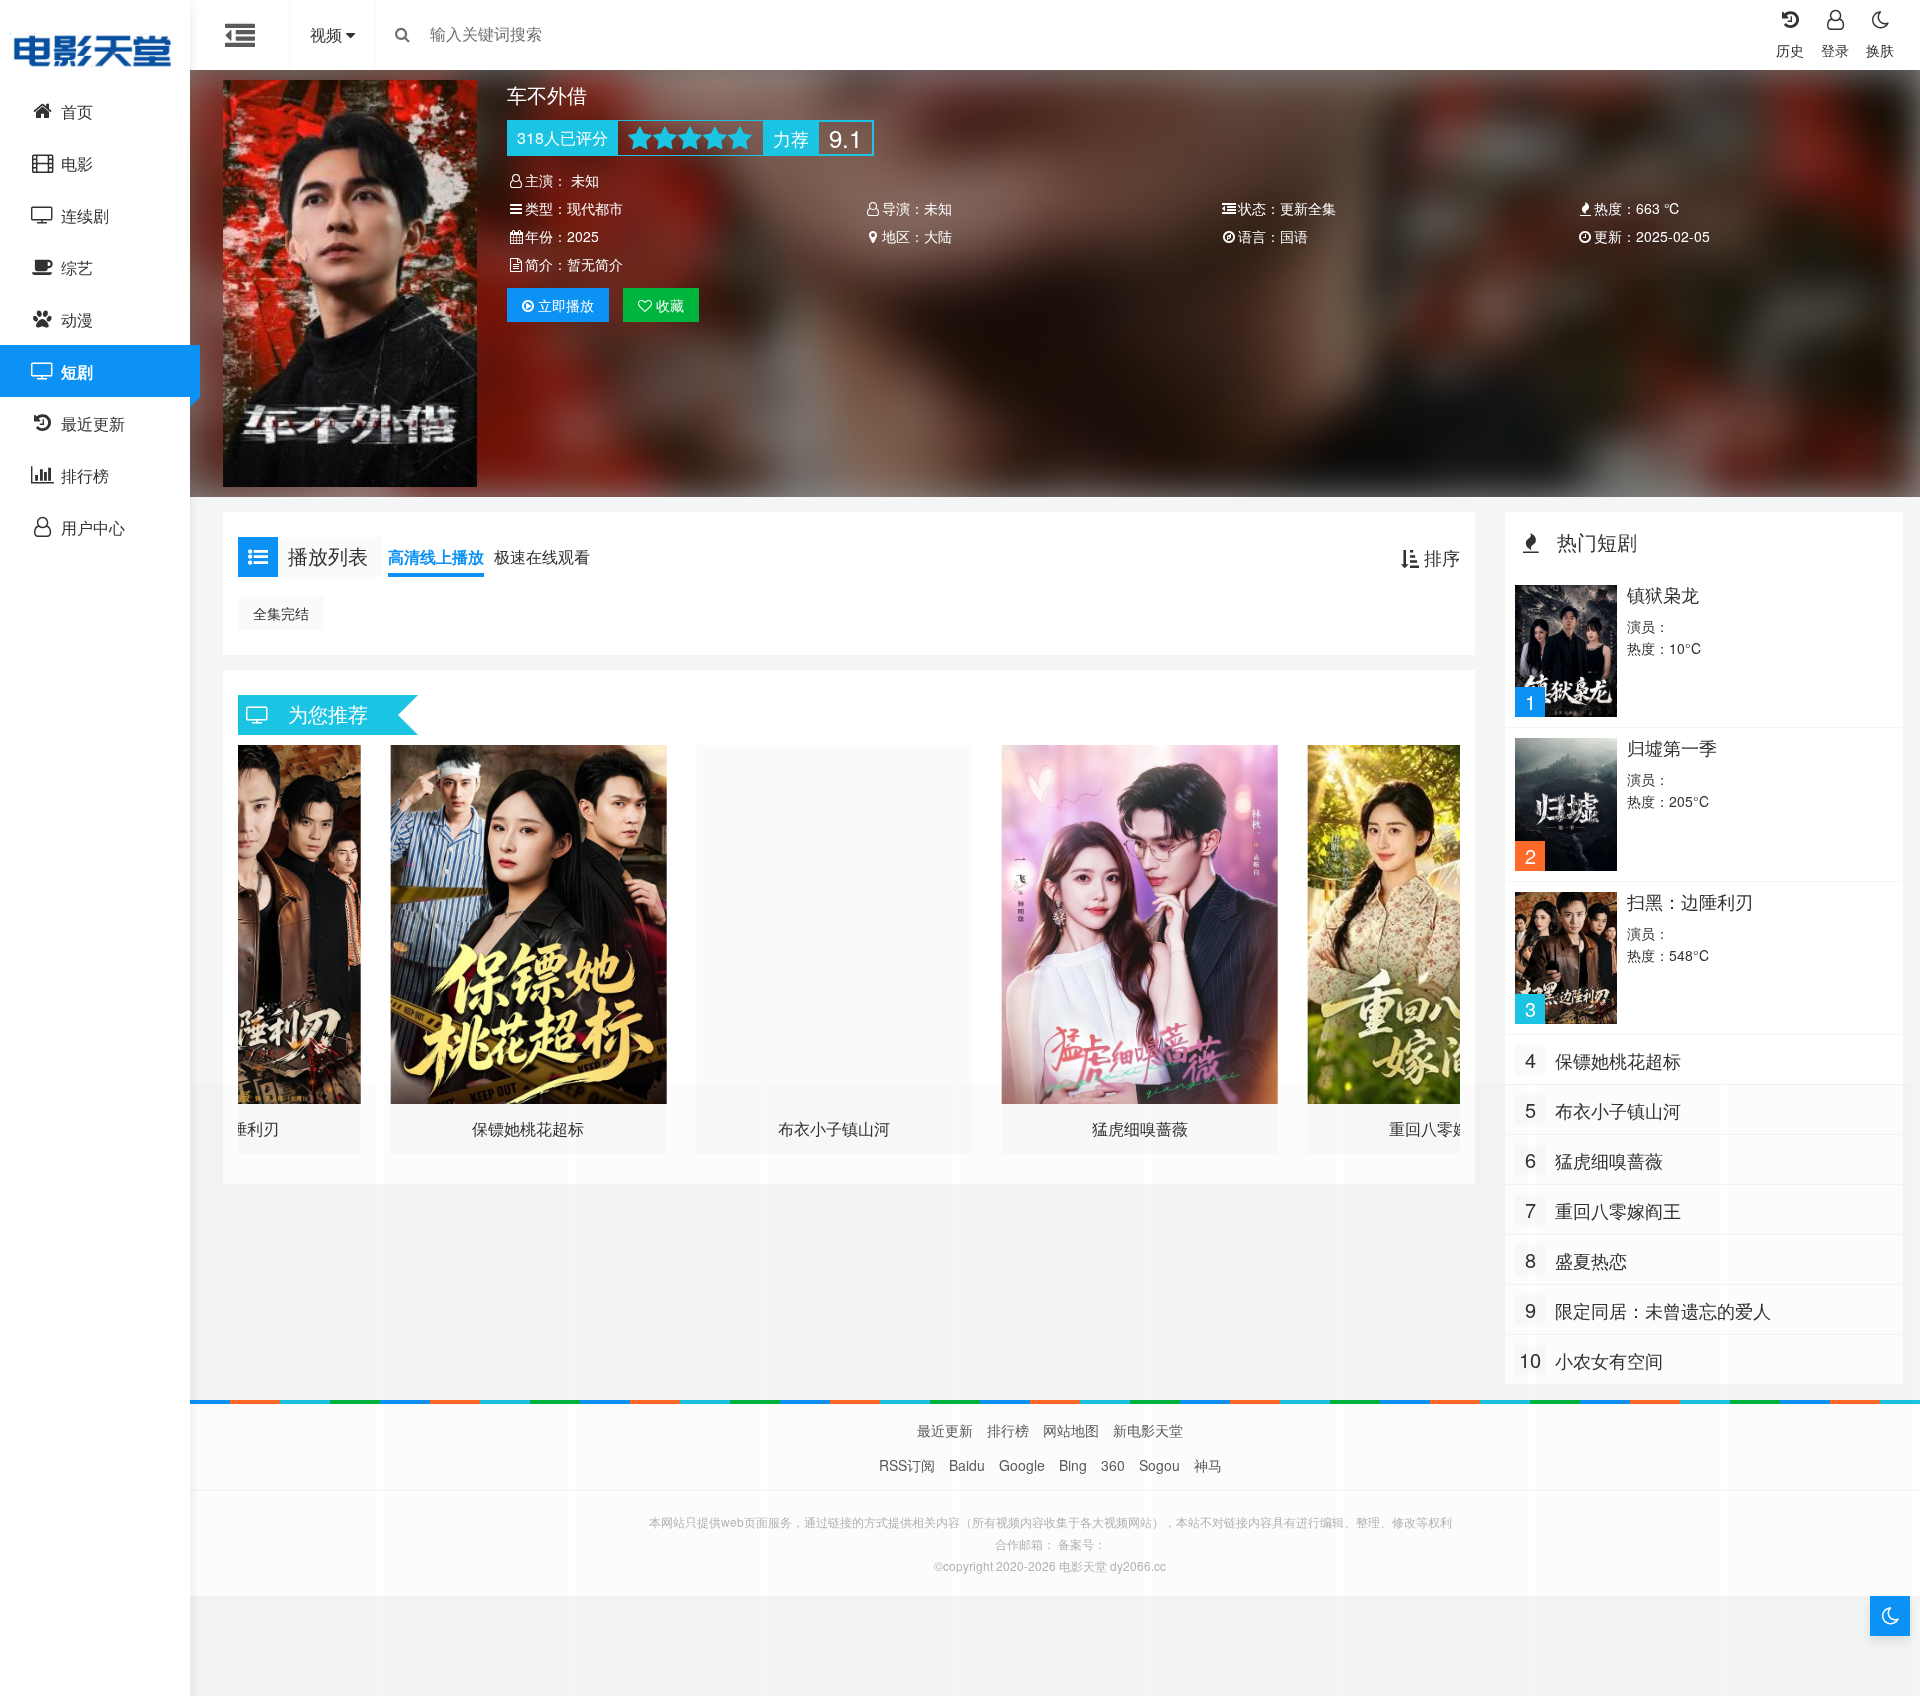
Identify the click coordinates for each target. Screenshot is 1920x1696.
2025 (583, 236)
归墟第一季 (1672, 747)
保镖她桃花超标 (1618, 1060)
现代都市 (595, 208)
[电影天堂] (95, 50)
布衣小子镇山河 (1618, 1110)
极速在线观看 (542, 556)
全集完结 (281, 613)
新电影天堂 (1148, 1430)
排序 (1439, 557)
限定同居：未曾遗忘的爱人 (1663, 1310)
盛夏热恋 (1591, 1260)
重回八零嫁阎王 (1618, 1210)
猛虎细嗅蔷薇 (1609, 1160)
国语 (1294, 236)
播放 (566, 305)
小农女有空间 (1609, 1360)
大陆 (938, 236)
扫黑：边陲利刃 (1690, 901)
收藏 (668, 305)
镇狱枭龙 (1663, 594)
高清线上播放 (436, 556)
